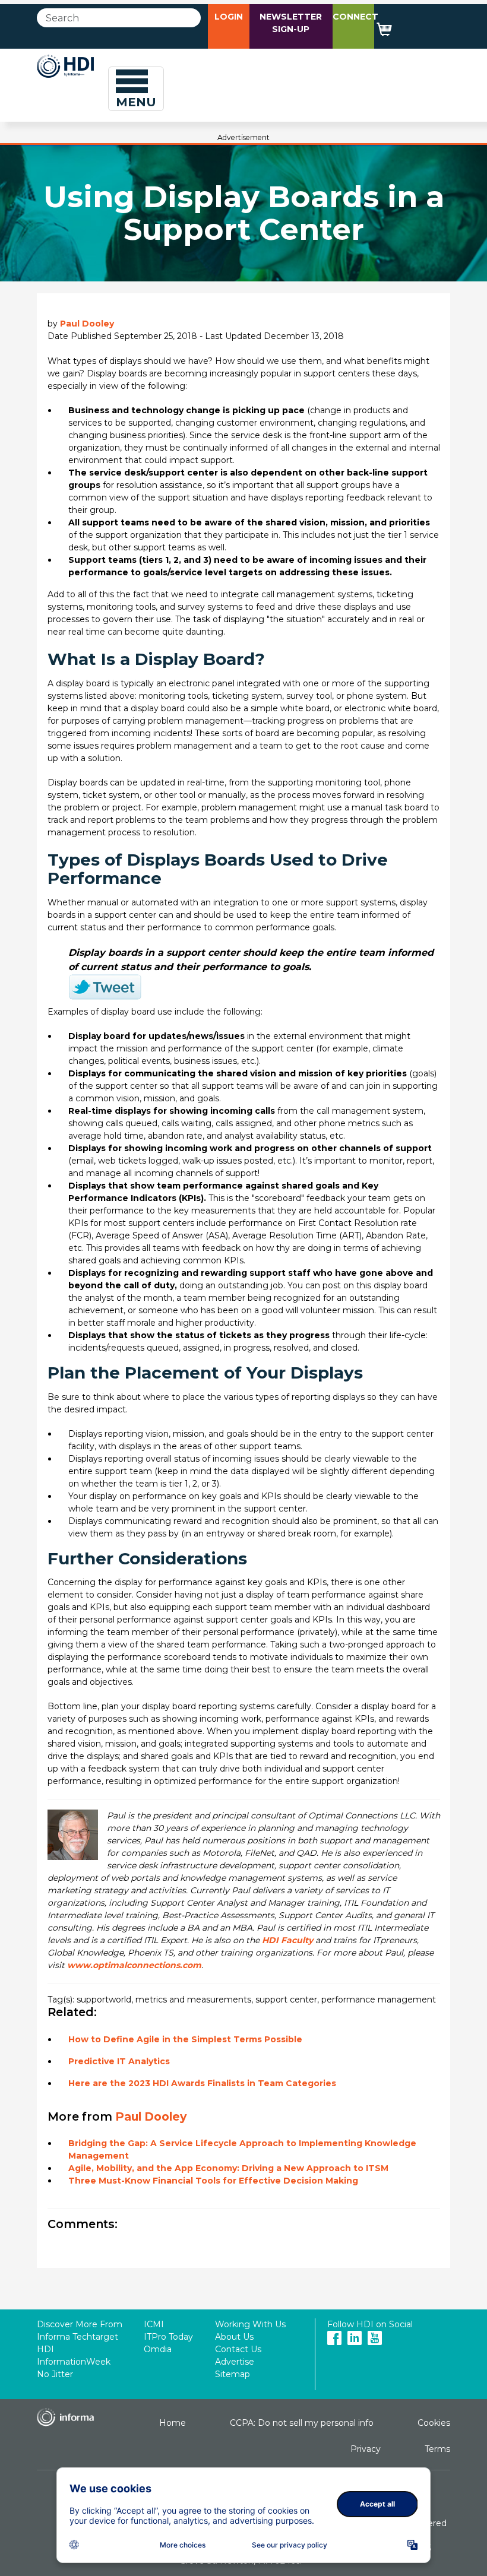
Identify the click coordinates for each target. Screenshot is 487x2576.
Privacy (366, 2449)
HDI (45, 2349)
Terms (437, 2449)
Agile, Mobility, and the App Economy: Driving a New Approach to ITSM (228, 2168)
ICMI (154, 2324)
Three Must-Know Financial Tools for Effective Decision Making (213, 2181)
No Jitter (55, 2374)
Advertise (235, 2362)
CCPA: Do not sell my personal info (302, 2423)
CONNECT (355, 17)
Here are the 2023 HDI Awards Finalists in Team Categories (202, 2083)
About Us (234, 2337)
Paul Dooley (87, 324)
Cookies (434, 2423)
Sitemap (233, 2374)
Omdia (158, 2349)
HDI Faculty (287, 1940)
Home (173, 2423)
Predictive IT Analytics (119, 2061)
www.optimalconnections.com (134, 1965)
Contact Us (238, 2349)
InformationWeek (74, 2362)
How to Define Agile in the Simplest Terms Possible (185, 2039)
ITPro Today (168, 2337)
